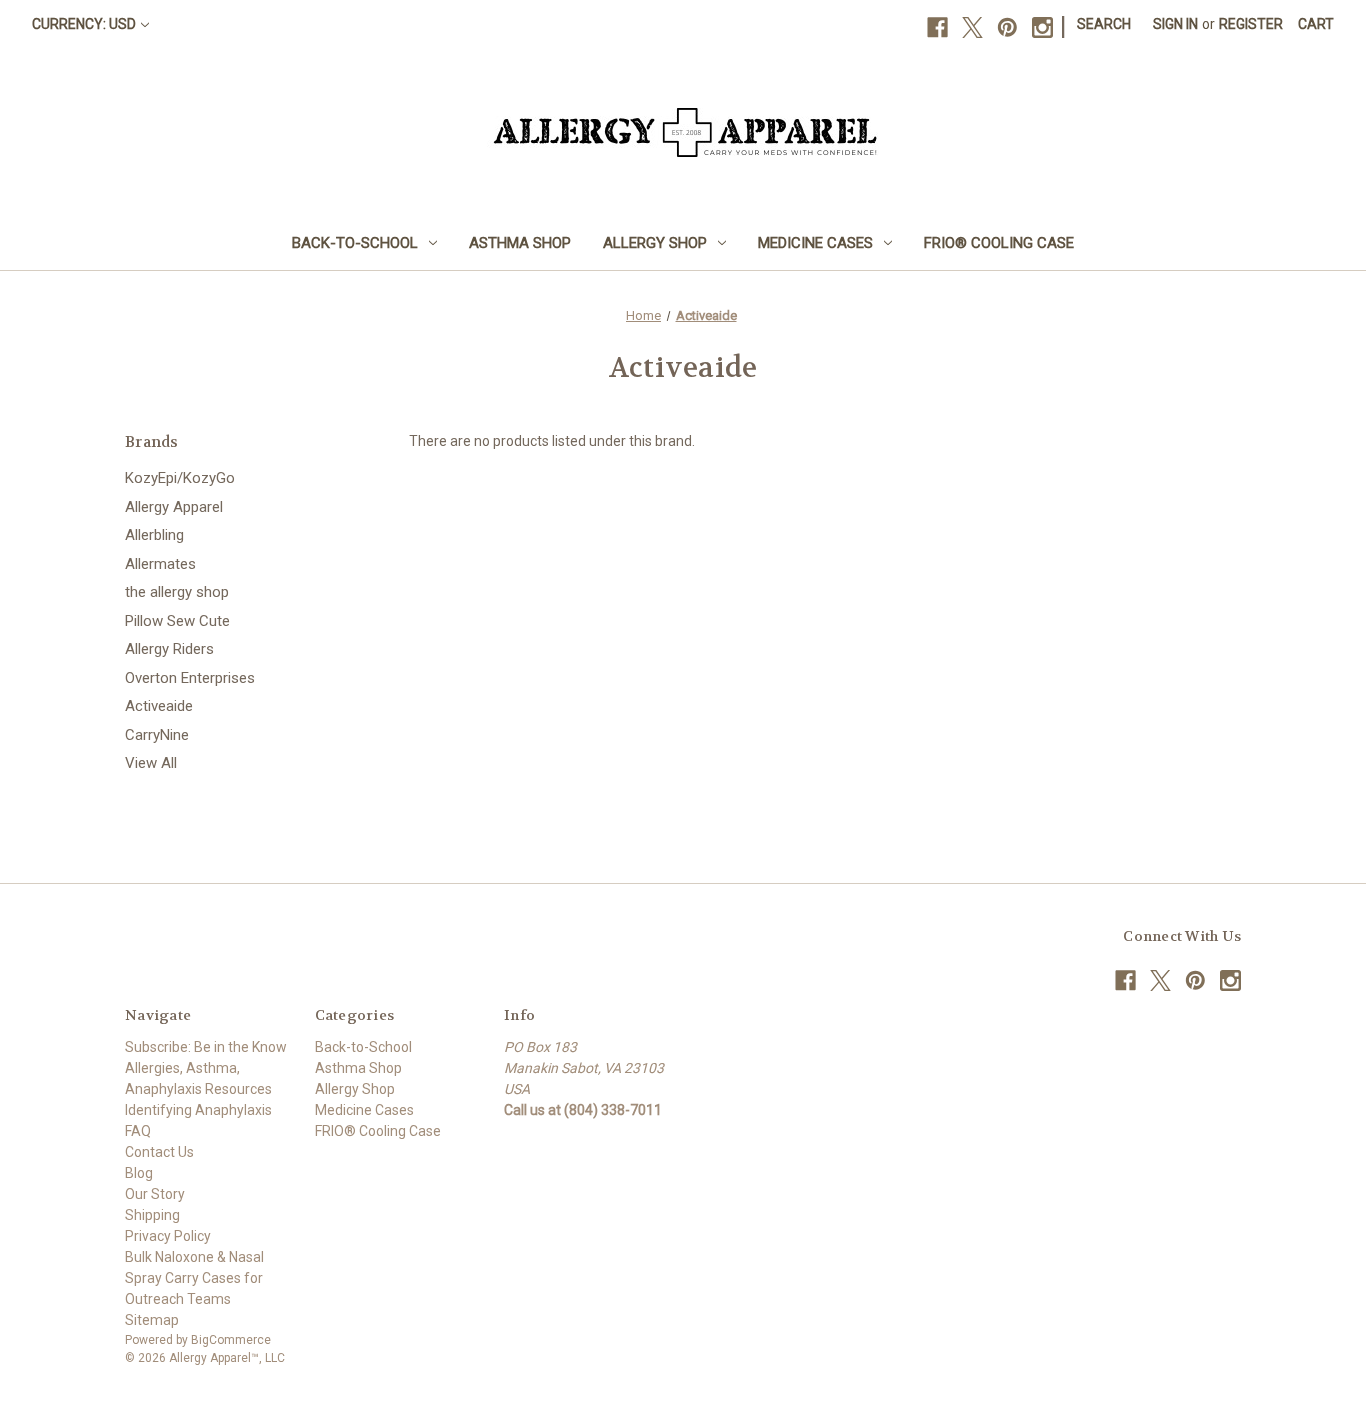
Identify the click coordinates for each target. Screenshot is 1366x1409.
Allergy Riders (169, 649)
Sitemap (152, 1320)
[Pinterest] (1007, 27)
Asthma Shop (520, 243)
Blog (139, 1173)
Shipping (152, 1215)
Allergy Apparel (174, 507)
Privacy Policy (168, 1236)
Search (1104, 24)
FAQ (138, 1131)
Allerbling (154, 535)
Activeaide (159, 706)
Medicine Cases (815, 243)
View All (151, 763)
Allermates (160, 564)
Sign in (1175, 24)
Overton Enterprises (190, 678)
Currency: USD (84, 24)
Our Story (155, 1194)
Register (1251, 24)
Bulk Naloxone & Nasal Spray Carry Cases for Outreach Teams (194, 1278)
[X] (972, 27)
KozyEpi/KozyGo (180, 478)
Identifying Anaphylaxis (198, 1110)
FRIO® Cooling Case (999, 243)
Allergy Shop (655, 243)
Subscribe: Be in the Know (206, 1047)
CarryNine (157, 735)
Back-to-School (355, 243)
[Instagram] (1042, 27)
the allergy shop (177, 592)
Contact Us (159, 1152)
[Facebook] (937, 27)
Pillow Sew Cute (177, 621)
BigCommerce (231, 1340)
